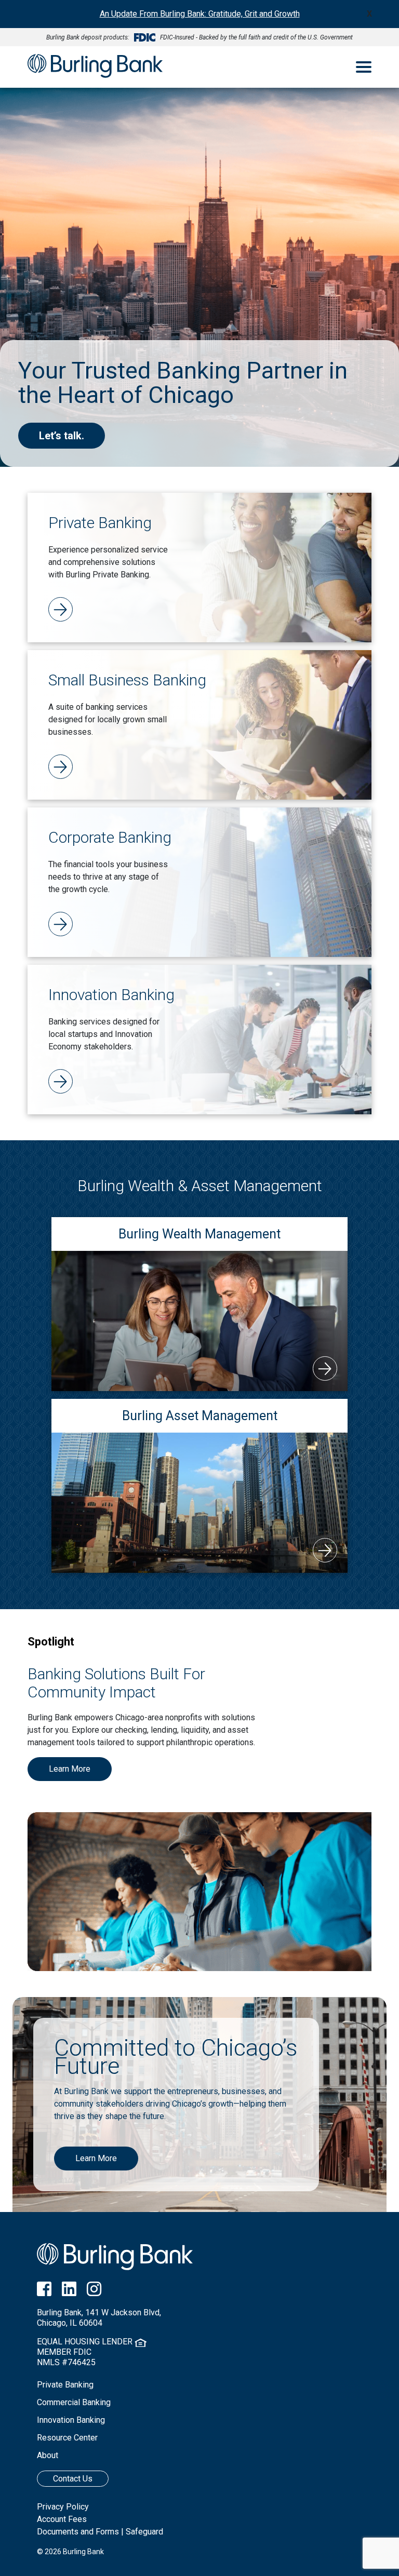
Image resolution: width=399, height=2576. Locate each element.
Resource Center (67, 2438)
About (48, 2455)
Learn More (70, 1769)
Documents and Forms (78, 2532)
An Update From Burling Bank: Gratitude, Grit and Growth (200, 14)
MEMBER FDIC (64, 2352)
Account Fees (62, 2519)
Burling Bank (95, 67)
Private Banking (65, 2385)
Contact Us (73, 2479)
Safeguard (144, 2532)
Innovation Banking (71, 2420)
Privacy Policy (63, 2507)
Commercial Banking (74, 2402)
